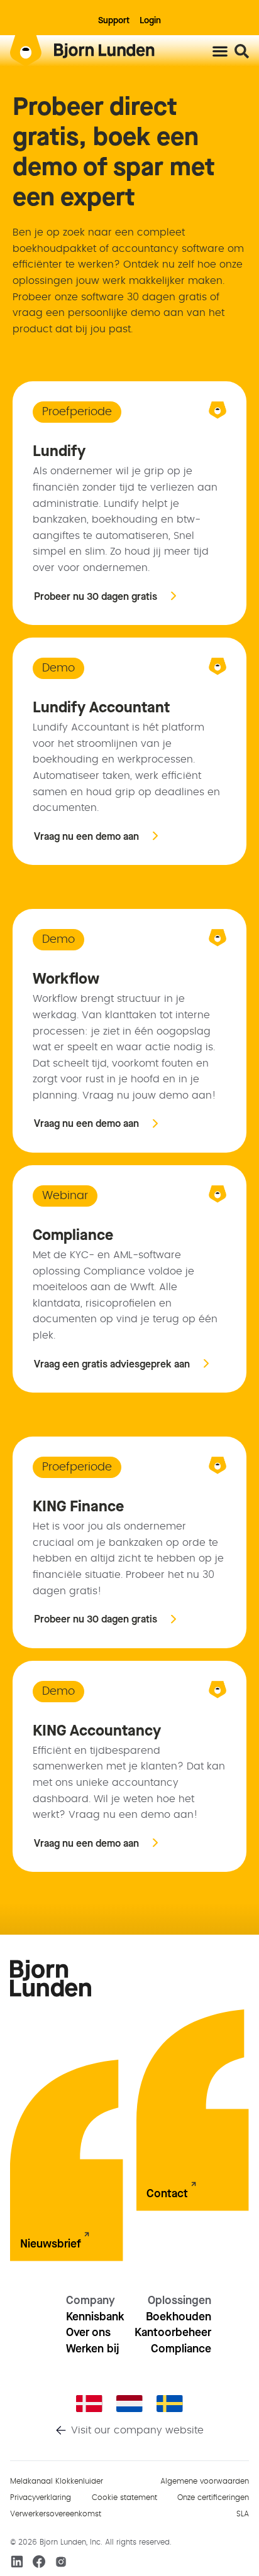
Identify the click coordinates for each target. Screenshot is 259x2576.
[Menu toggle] (220, 51)
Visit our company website (137, 2430)
